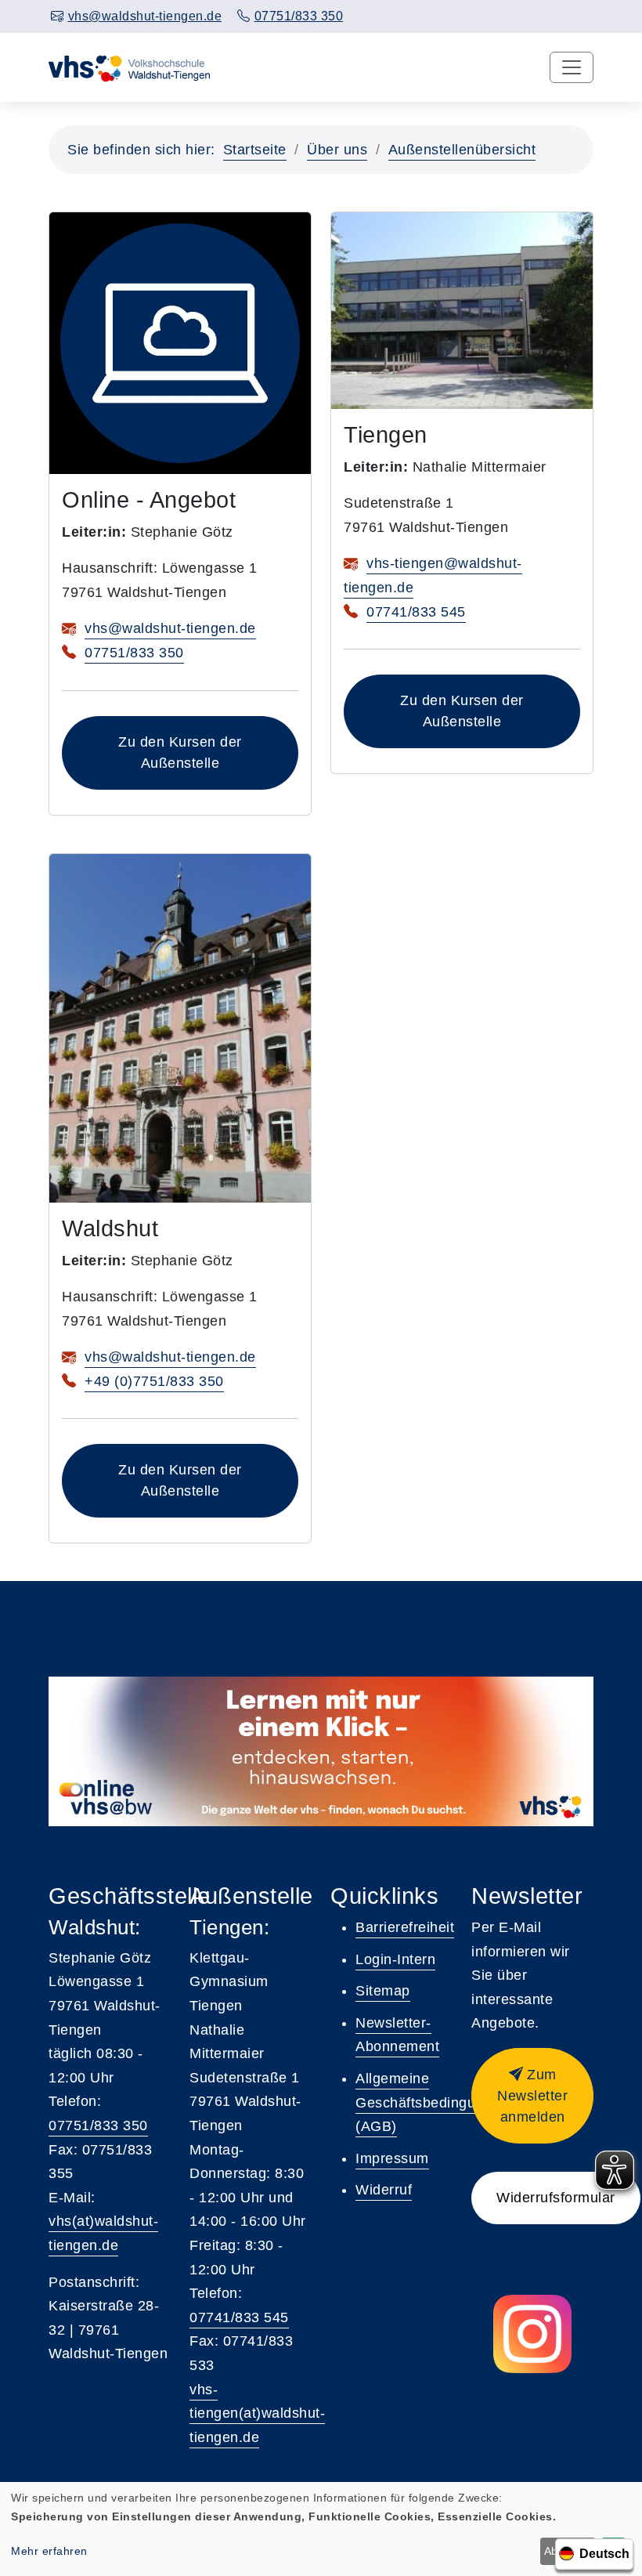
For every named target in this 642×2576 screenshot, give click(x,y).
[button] (532, 2096)
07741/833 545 (416, 612)
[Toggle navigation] (572, 67)
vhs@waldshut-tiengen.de (170, 628)
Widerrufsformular (556, 2198)
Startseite (255, 150)
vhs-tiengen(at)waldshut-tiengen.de (257, 2413)
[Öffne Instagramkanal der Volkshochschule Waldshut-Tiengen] (532, 2334)
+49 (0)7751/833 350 (154, 1381)
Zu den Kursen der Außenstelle (180, 753)
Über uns (337, 150)
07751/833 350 (134, 653)
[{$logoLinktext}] (130, 67)
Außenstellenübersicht (462, 150)
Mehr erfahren (49, 2551)
